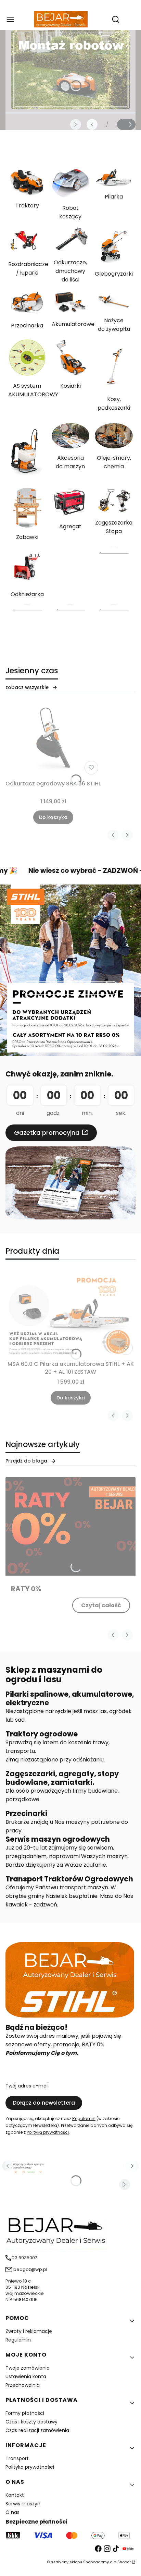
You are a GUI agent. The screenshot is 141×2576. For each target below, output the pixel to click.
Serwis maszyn (23, 2504)
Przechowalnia (23, 2385)
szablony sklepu (67, 2562)
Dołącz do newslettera (44, 2103)
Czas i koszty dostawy (31, 2422)
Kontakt (15, 2495)
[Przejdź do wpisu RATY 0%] (70, 1526)
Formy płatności (25, 2413)
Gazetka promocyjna (47, 1133)
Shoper (124, 2562)
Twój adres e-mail (27, 2086)
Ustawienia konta (26, 2376)
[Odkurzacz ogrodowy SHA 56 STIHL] (53, 740)
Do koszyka (53, 817)
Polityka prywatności (30, 2467)
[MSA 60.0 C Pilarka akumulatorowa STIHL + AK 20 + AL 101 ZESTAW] (70, 1314)
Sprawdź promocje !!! (70, 988)
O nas (12, 2512)
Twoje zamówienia (28, 2368)
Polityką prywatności (48, 2132)
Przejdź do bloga (26, 1461)
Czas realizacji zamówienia (37, 2430)
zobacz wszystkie (27, 687)
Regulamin (84, 2118)
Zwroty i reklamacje (29, 2331)
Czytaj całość (101, 1605)
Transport (17, 2458)
